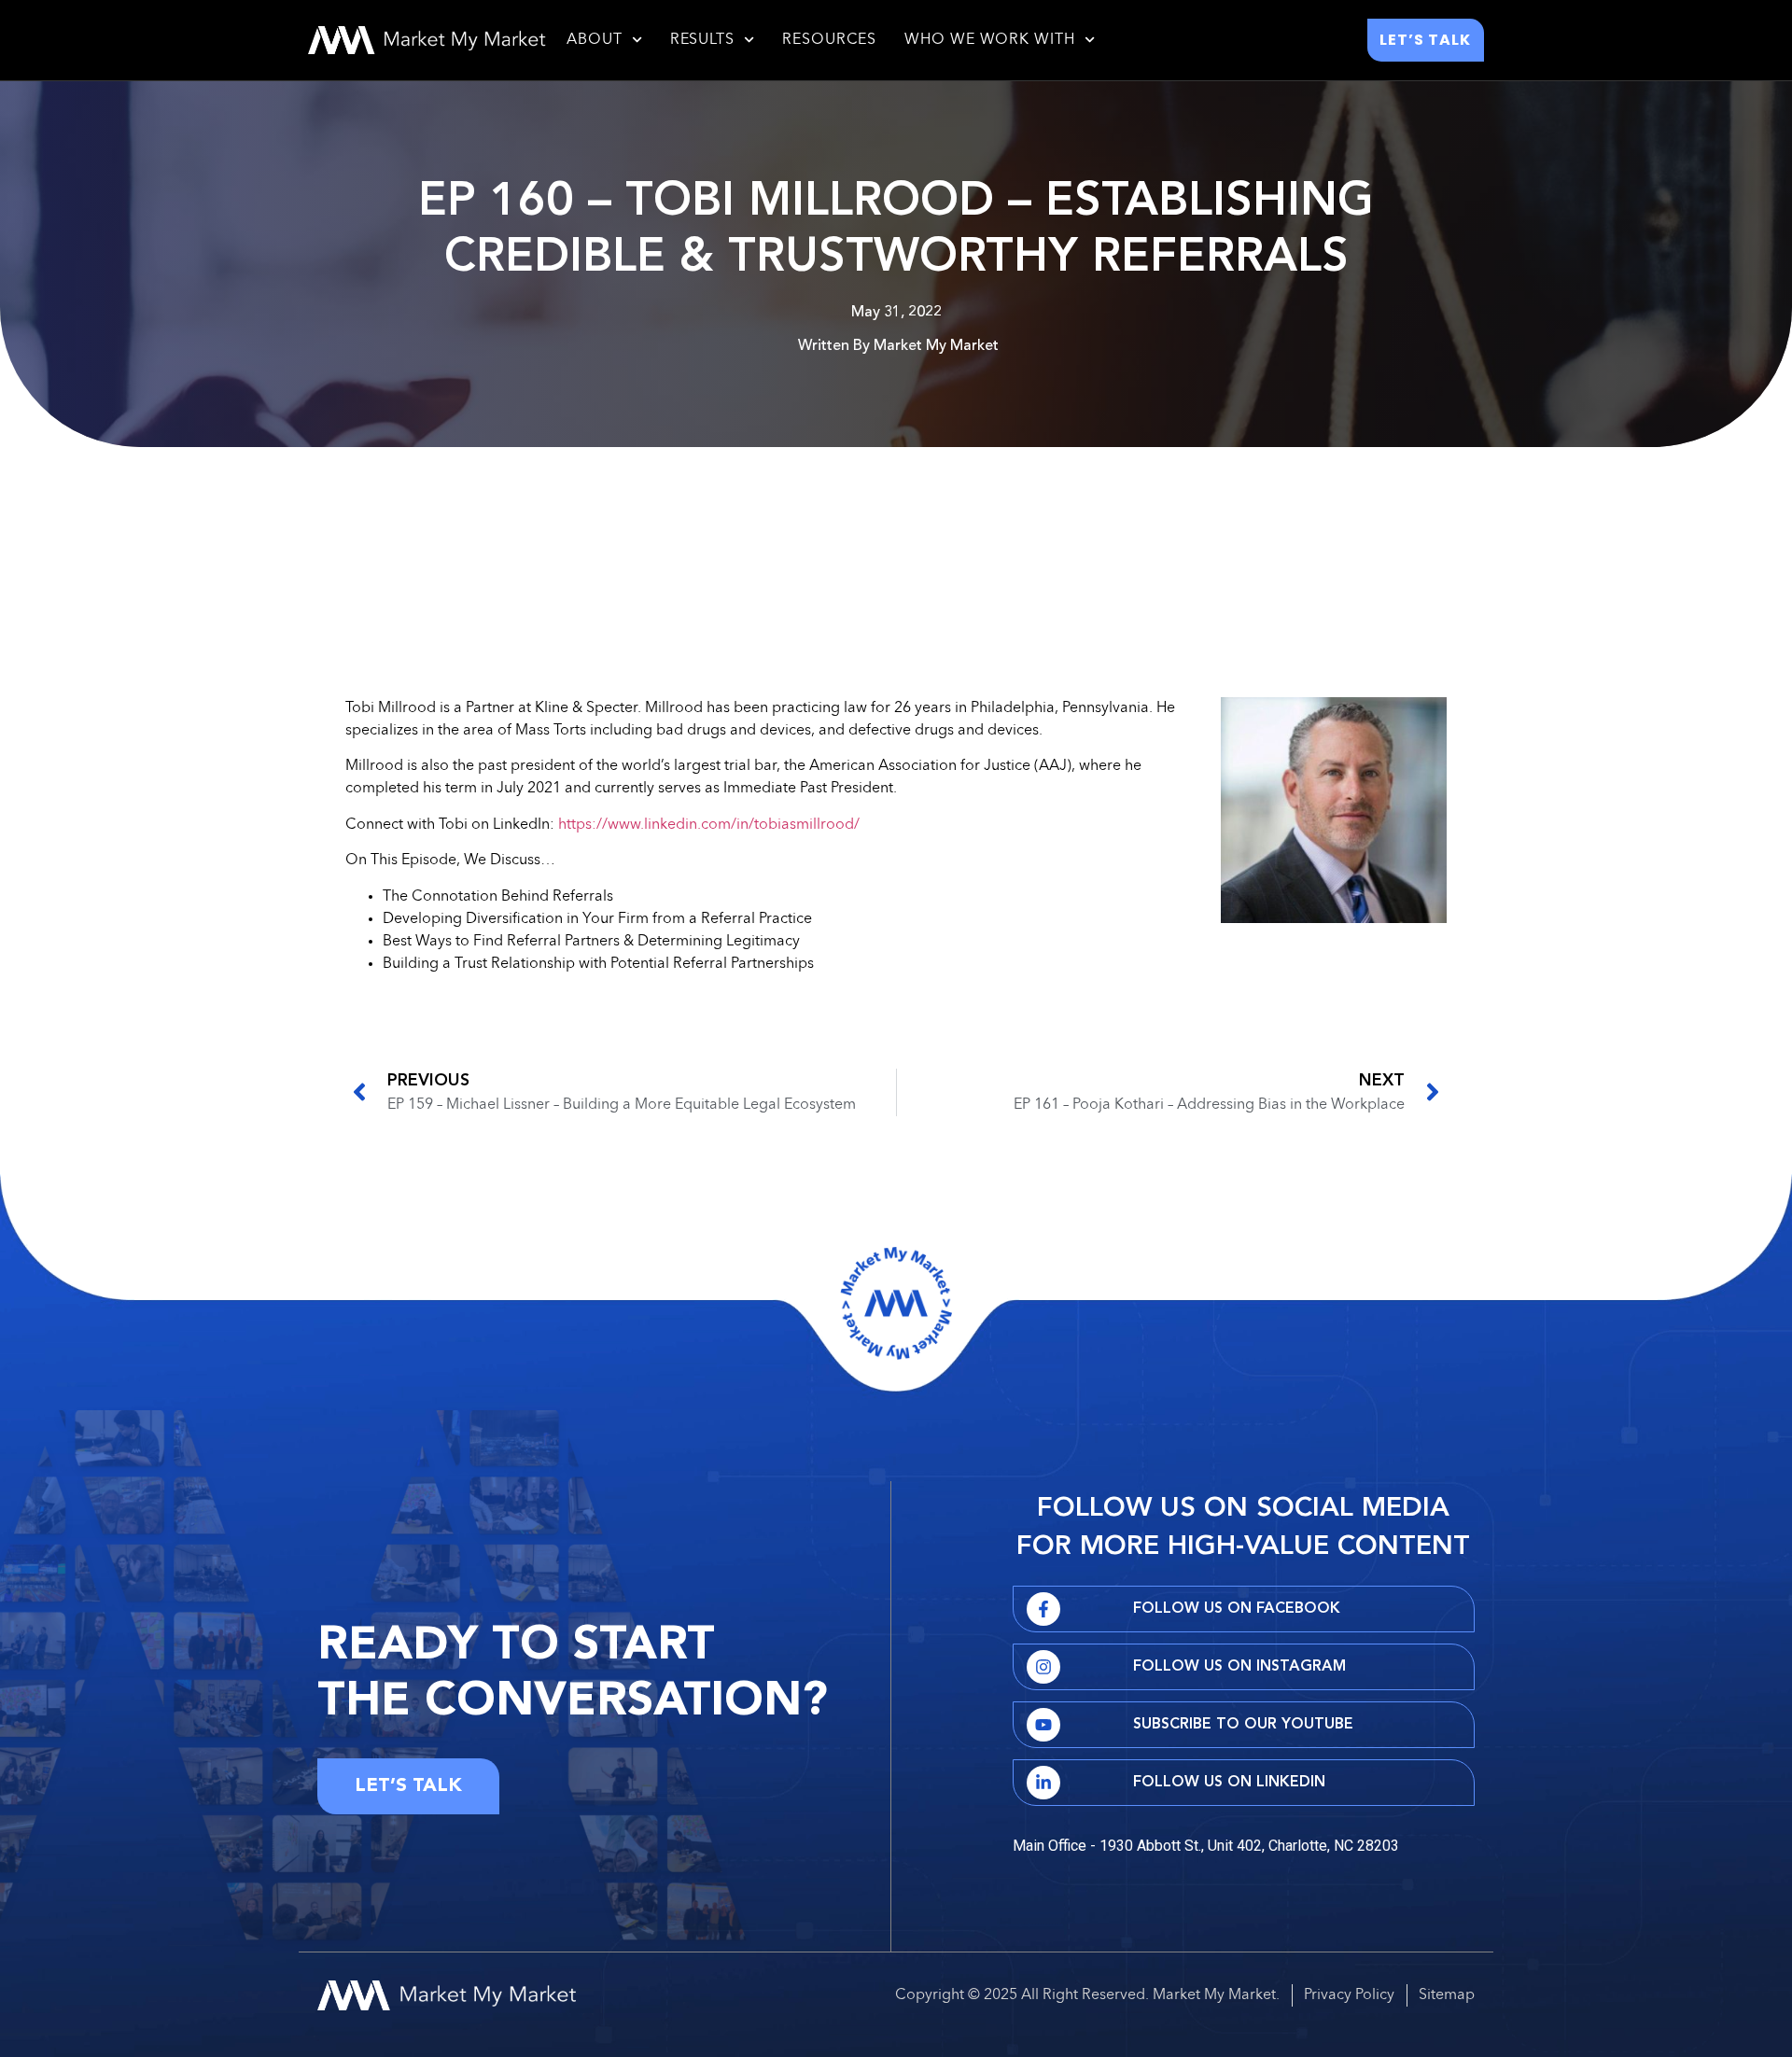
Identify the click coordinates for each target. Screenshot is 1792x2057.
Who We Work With (989, 40)
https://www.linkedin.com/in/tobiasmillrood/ (709, 825)
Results (702, 40)
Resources (829, 40)
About (595, 40)
